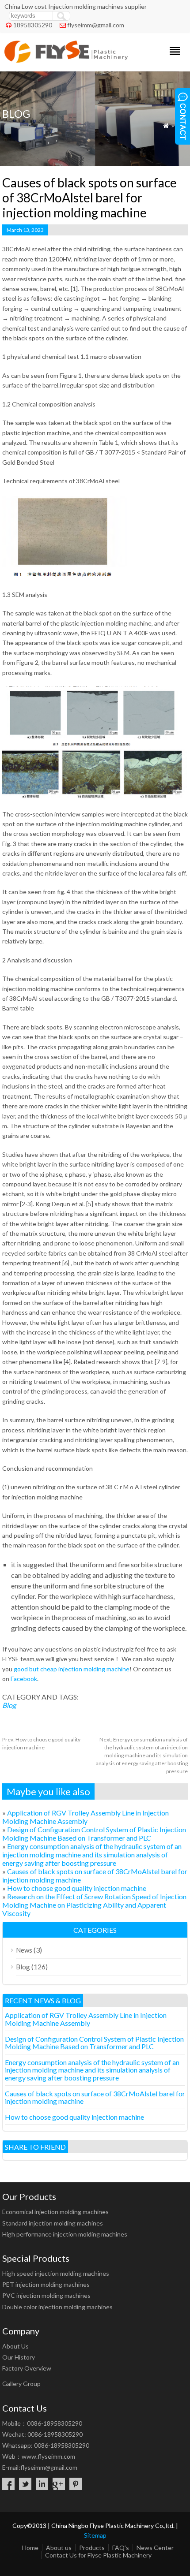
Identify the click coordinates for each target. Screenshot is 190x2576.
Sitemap (95, 2535)
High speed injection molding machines (56, 2273)
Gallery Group (21, 2384)
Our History (19, 2357)
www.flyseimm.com (48, 2456)
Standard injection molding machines (53, 2223)
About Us (15, 2346)
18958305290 (33, 25)
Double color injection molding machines (57, 2307)
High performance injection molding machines (65, 2234)
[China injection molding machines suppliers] (66, 60)
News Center (155, 2548)
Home (30, 2548)
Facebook (23, 1679)
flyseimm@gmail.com (96, 25)
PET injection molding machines (46, 2284)
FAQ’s (121, 2548)
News (24, 1950)
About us (59, 2548)
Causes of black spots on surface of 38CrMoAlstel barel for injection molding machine (95, 2097)
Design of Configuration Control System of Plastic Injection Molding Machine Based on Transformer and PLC (94, 1834)
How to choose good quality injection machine (77, 1888)
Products (92, 2548)
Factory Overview (27, 2368)
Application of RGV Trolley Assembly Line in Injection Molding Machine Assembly (85, 1817)
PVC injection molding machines (46, 2295)
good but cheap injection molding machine (72, 1669)
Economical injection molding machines (55, 2212)
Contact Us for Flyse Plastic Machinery (98, 2555)
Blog (9, 1705)
